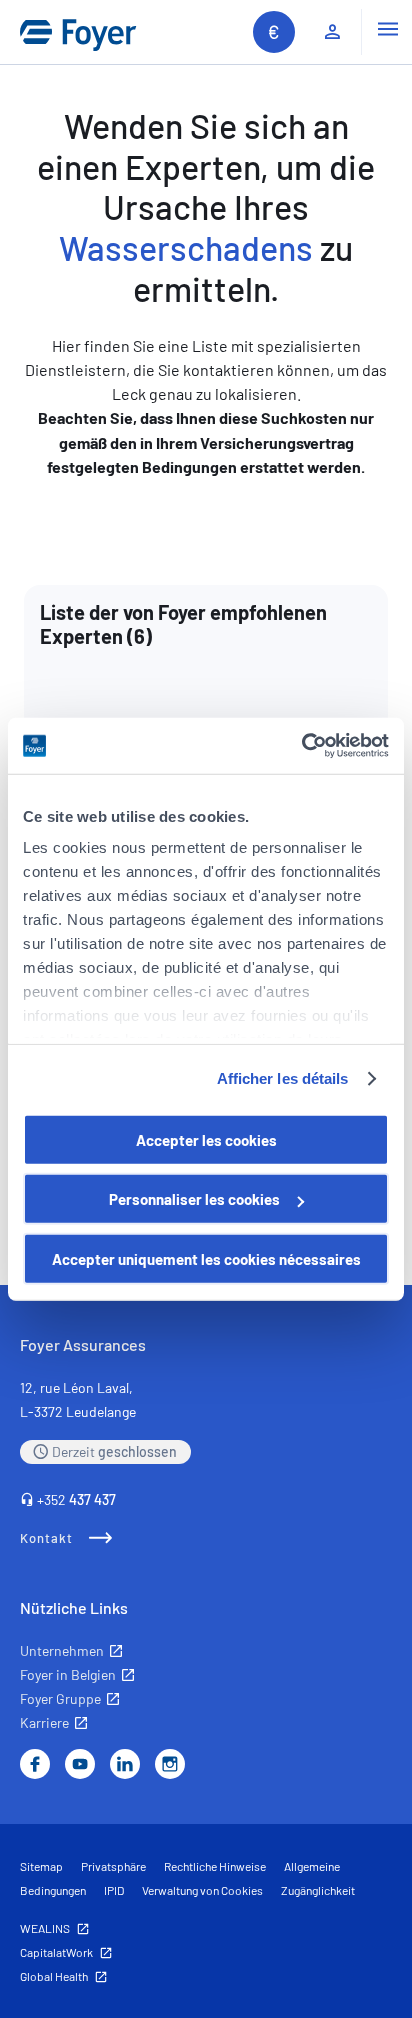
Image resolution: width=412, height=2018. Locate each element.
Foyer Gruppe (60, 1698)
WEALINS (45, 1928)
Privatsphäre (113, 1866)
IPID (114, 1890)
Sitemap (41, 1866)
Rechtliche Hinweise (215, 1866)
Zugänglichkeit (318, 1890)
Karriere (44, 1722)
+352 (76, 1499)
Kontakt (46, 1538)
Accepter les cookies (206, 1139)
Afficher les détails (283, 1078)
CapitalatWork (56, 1952)
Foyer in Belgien (68, 1674)
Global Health (54, 1976)
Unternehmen (62, 1650)
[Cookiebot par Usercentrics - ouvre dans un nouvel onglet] (301, 746)
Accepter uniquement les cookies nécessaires (206, 1258)
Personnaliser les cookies (194, 1199)
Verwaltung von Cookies (202, 1890)
